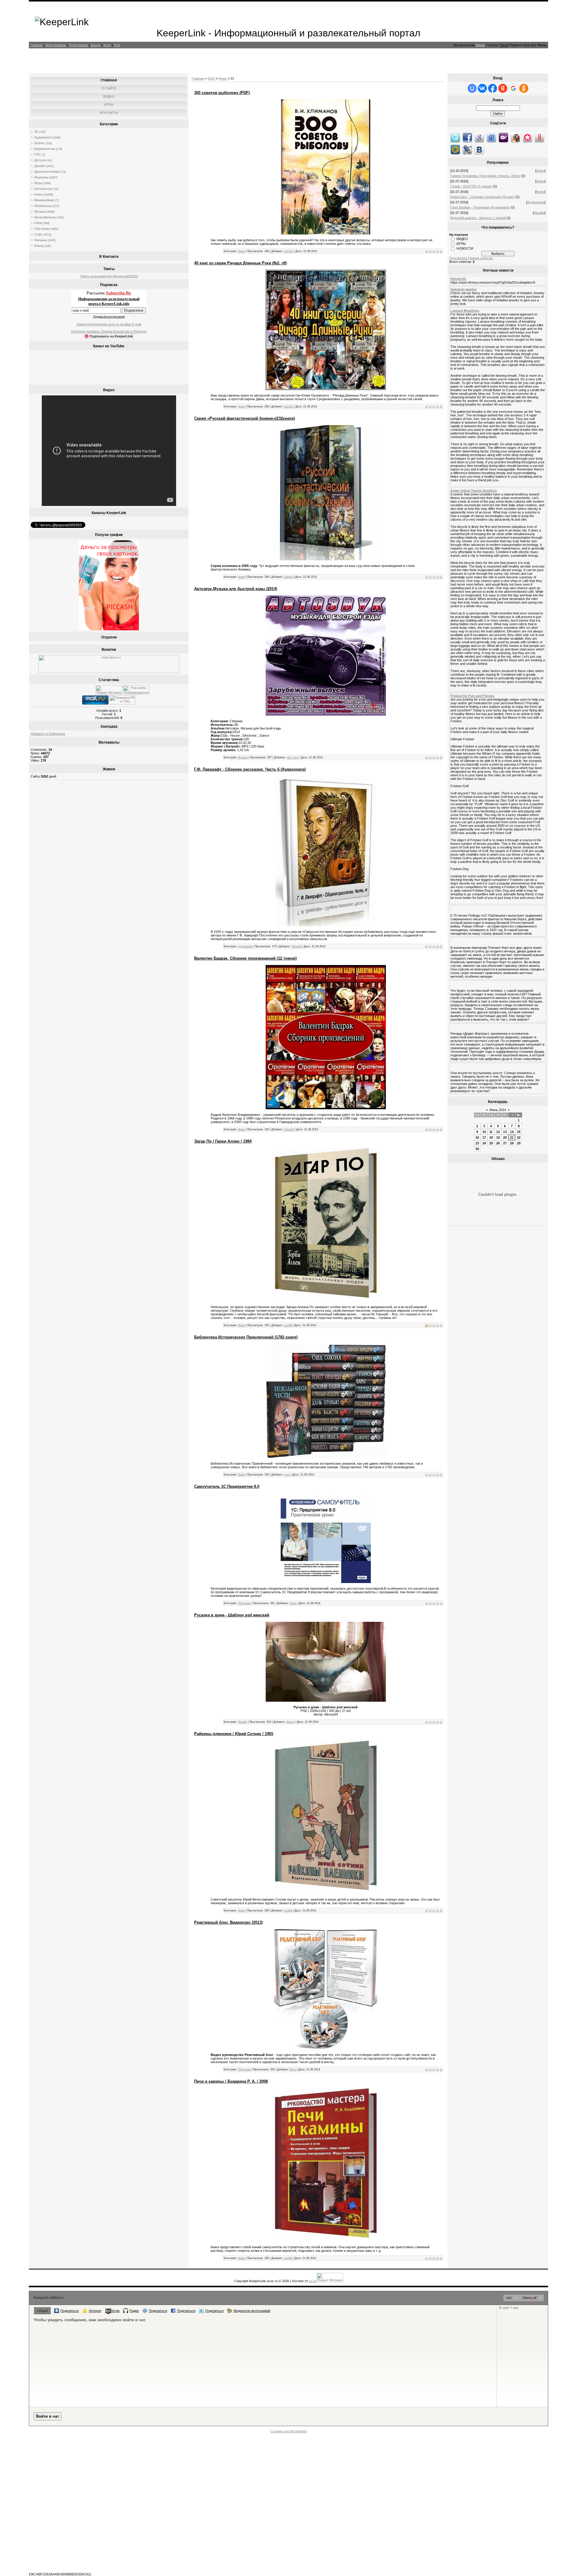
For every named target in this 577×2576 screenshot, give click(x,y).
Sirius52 (296, 946)
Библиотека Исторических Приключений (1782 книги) (246, 1337)
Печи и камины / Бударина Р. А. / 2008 (231, 2081)
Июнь (223, 78)
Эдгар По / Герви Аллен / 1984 (223, 1141)
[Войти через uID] (472, 88)
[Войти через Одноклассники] (524, 88)
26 (498, 1143)
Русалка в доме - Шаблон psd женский (232, 1615)
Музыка (40, 212)
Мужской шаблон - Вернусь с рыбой (478, 218)
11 (491, 1132)
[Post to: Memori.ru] (527, 137)
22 (519, 1137)
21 (512, 1137)
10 (484, 1132)
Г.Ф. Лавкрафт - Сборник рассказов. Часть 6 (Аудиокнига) (250, 769)
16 (477, 1137)
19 (498, 1137)
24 (484, 1143)
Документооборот (48, 172)
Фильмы (41, 240)
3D (36, 132)
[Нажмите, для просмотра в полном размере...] (326, 389)
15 (519, 1132)
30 (477, 1149)
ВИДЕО (462, 239)
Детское (40, 160)
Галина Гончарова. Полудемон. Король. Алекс (485, 176)
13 (505, 1132)
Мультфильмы (45, 217)
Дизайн (40, 166)
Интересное (43, 189)
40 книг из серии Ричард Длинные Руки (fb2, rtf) (240, 263)
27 (505, 1143)
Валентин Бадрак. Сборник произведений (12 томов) (245, 958)
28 (512, 1143)
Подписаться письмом (109, 317)
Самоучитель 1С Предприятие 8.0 (227, 1486)
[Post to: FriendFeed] (491, 137)
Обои (38, 223)
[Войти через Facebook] (493, 88)
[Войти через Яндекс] (503, 88)
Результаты (458, 258)
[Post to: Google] (479, 137)
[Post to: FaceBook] (467, 137)
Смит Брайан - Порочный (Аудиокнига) (480, 207)
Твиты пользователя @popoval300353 (109, 276)
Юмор (39, 246)
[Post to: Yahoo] (503, 137)
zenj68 (288, 1325)
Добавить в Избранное (48, 734)
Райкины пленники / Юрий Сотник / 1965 (234, 1734)
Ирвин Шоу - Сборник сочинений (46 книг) (482, 197)
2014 (211, 78)
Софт (38, 234)
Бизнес (40, 143)
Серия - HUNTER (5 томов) (471, 186)
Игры (38, 183)
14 (512, 1132)
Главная (37, 45)
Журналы (41, 177)
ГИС (38, 154)
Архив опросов (481, 258)
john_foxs (293, 757)
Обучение (42, 229)
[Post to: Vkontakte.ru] (479, 149)
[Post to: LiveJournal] (467, 149)
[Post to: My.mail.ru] (455, 149)
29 (519, 1143)
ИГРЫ (461, 244)
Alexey (290, 1722)
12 (498, 1132)
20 (505, 1137)
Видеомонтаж (45, 149)
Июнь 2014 (498, 1110)
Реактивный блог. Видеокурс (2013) (228, 1922)
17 (484, 1137)
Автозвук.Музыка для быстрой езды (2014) (236, 589)
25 (491, 1143)
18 (491, 1137)
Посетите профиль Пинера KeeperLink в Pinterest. (109, 331)
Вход (107, 45)
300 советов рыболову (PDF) (222, 93)
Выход (96, 45)
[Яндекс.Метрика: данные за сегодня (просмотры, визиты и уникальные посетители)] (109, 690)
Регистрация (78, 45)
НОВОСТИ (465, 248)
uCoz (313, 2281)
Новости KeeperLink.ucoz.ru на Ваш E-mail (109, 324)
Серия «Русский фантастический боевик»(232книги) (244, 418)
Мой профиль (56, 45)
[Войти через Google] (513, 88)
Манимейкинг (44, 200)
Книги (38, 194)
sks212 (288, 251)
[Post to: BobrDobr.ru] (515, 137)
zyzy (287, 1475)
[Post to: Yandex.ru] (539, 137)
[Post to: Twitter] (455, 137)
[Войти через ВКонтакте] (482, 88)
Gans (293, 1603)
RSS (117, 45)
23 (477, 1143)
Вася (293, 2069)
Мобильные (43, 206)
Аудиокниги (43, 137)
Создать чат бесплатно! (289, 2431)
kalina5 (288, 577)
